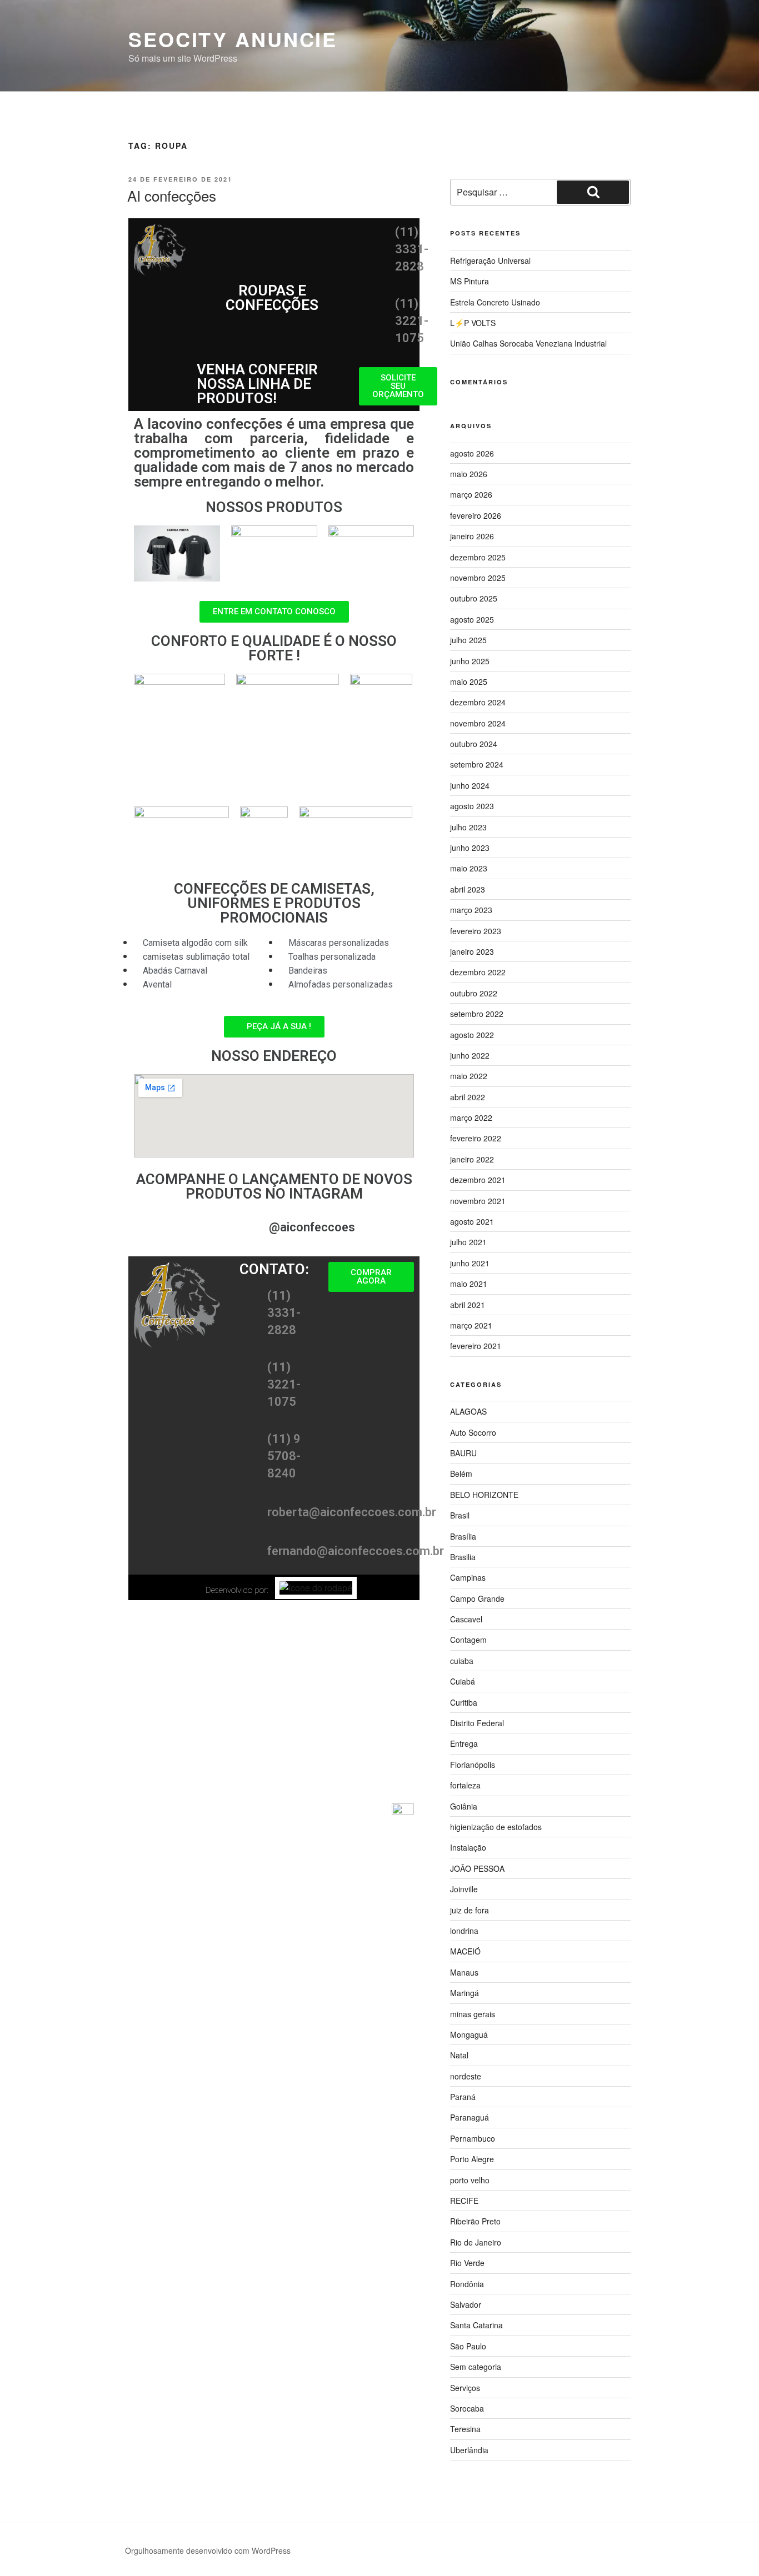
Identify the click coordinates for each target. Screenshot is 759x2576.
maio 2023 (469, 868)
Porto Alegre (472, 2159)
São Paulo (468, 2346)
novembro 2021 (478, 1201)
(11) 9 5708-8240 (284, 1456)
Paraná (463, 2097)
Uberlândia (469, 2450)
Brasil (460, 1515)
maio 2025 (469, 681)
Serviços (465, 2388)
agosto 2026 (472, 453)
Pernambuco (473, 2138)
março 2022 (471, 1117)
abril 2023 (468, 889)
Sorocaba (467, 2408)
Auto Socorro (473, 1432)
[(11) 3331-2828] (373, 270)
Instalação (468, 1847)
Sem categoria (476, 2367)
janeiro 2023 (472, 951)
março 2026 (471, 494)
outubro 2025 (474, 598)
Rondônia (467, 2284)
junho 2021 (470, 1263)
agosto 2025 (472, 619)
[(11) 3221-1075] (373, 342)
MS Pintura (470, 281)
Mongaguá (469, 2034)
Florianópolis (473, 1765)
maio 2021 (469, 1284)
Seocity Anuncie (233, 39)
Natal (459, 2055)
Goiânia (464, 1806)
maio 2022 (469, 1076)
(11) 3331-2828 (412, 249)
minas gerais (473, 2014)
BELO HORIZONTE (484, 1495)
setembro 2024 (477, 764)
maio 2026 (469, 474)
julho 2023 (468, 827)
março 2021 (471, 1325)
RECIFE (464, 2201)
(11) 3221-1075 (412, 321)
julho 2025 (468, 640)
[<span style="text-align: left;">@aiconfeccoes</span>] (247, 1231)
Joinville (464, 1889)
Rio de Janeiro (476, 2242)
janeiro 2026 (472, 536)
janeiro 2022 (472, 1159)
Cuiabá (463, 1681)
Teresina (465, 2429)
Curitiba (464, 1702)
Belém (461, 1474)
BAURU (463, 1453)
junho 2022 (470, 1055)
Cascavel (466, 1619)
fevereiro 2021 (476, 1346)
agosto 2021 (472, 1221)
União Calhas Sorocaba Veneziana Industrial (528, 343)
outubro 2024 (474, 744)
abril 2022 (468, 1097)
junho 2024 (470, 785)
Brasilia (463, 1557)
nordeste (466, 2076)
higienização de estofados (496, 1827)
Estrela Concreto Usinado (495, 302)
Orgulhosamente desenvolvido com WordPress (208, 2550)
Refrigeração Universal (490, 260)
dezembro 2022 (478, 972)
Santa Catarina (476, 2325)
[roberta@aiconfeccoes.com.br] (245, 1516)
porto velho (470, 2180)
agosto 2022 (472, 1035)
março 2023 (471, 910)
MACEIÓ (465, 1951)
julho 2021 (468, 1242)
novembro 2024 (478, 723)
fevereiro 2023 (476, 931)
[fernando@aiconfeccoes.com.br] (245, 1555)
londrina (464, 1931)
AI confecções (172, 195)
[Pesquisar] (593, 192)
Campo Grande (477, 1598)
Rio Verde (467, 2263)
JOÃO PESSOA (477, 1868)
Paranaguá (470, 2117)
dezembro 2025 (478, 557)
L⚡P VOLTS (473, 323)
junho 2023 (470, 848)
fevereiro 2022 (476, 1138)
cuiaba (462, 1661)
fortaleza (465, 1785)
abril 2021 (468, 1305)
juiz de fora (470, 1910)
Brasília (463, 1536)
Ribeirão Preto (475, 2221)
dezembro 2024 (478, 702)
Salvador (466, 2304)
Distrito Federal (477, 1723)
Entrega (464, 1743)
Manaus (464, 1972)
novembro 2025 (478, 578)
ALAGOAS (468, 1411)
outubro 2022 (474, 993)
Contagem (468, 1640)
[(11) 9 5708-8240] (245, 1477)
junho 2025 (470, 661)
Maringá (465, 1993)
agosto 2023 (472, 806)
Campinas (468, 1577)
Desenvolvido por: (237, 1590)
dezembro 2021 (478, 1180)
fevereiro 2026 (476, 515)
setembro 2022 (477, 1014)
